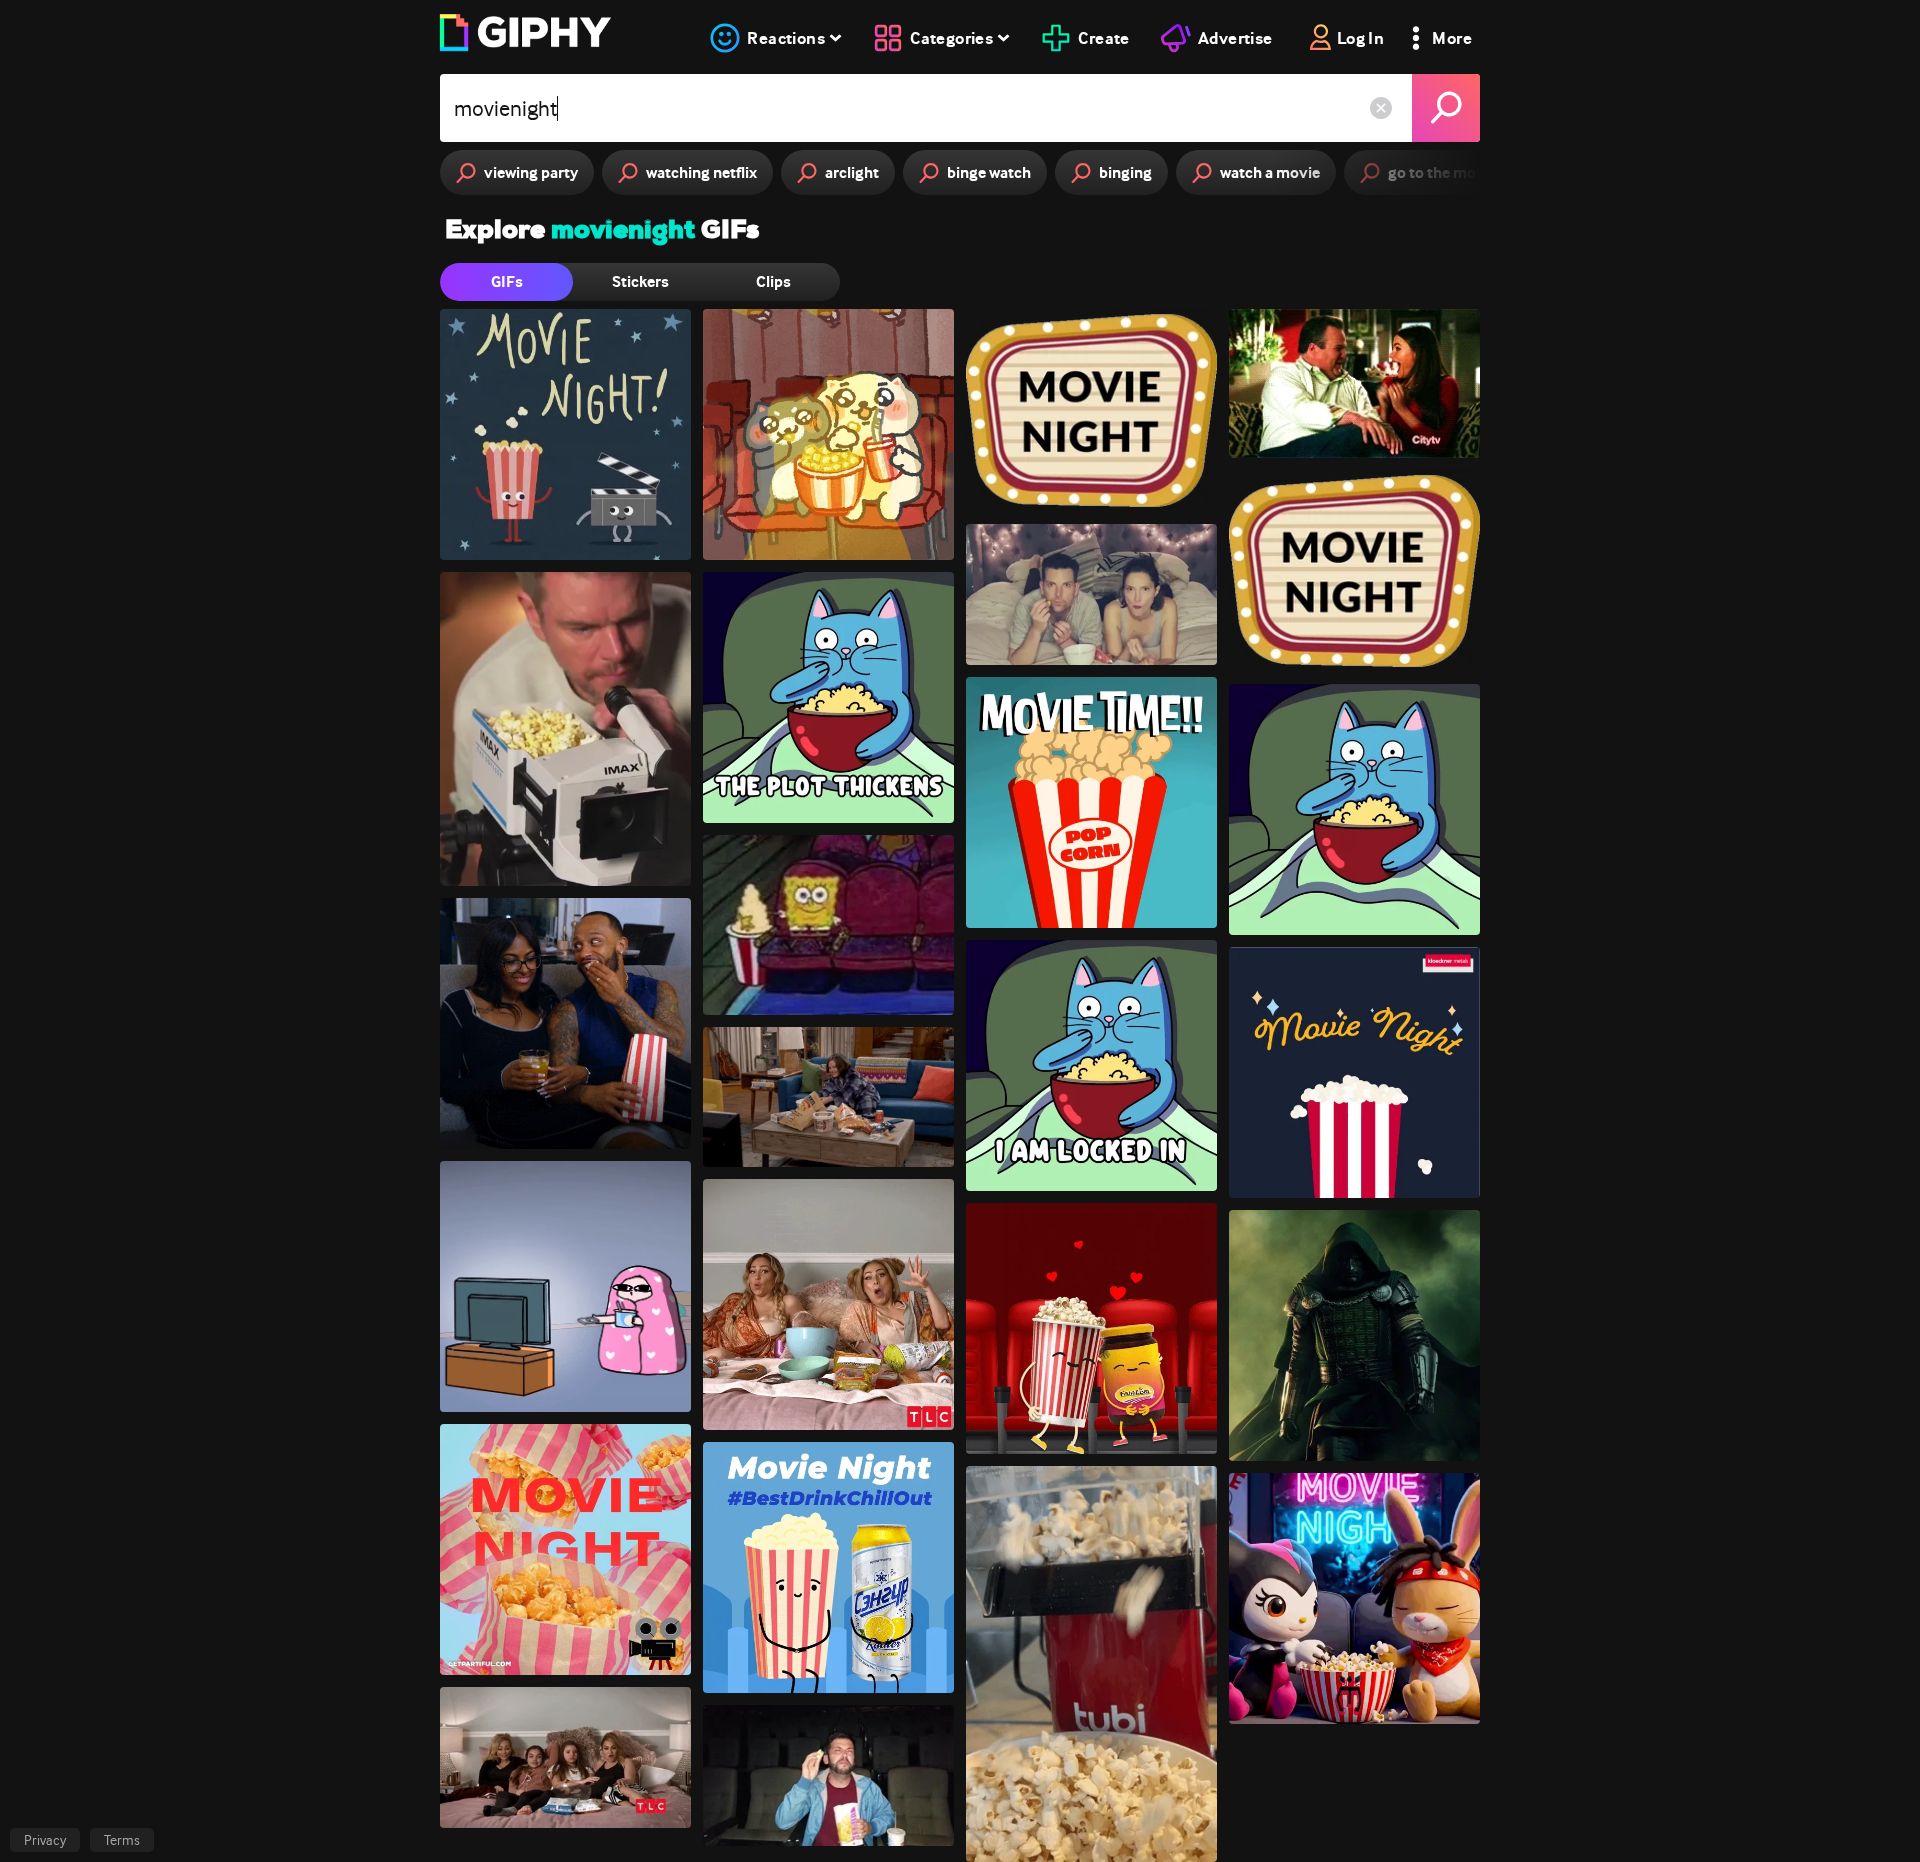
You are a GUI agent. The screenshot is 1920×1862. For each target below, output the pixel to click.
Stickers (640, 281)
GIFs (507, 281)
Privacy (45, 1840)
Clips (773, 281)
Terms (122, 1840)
